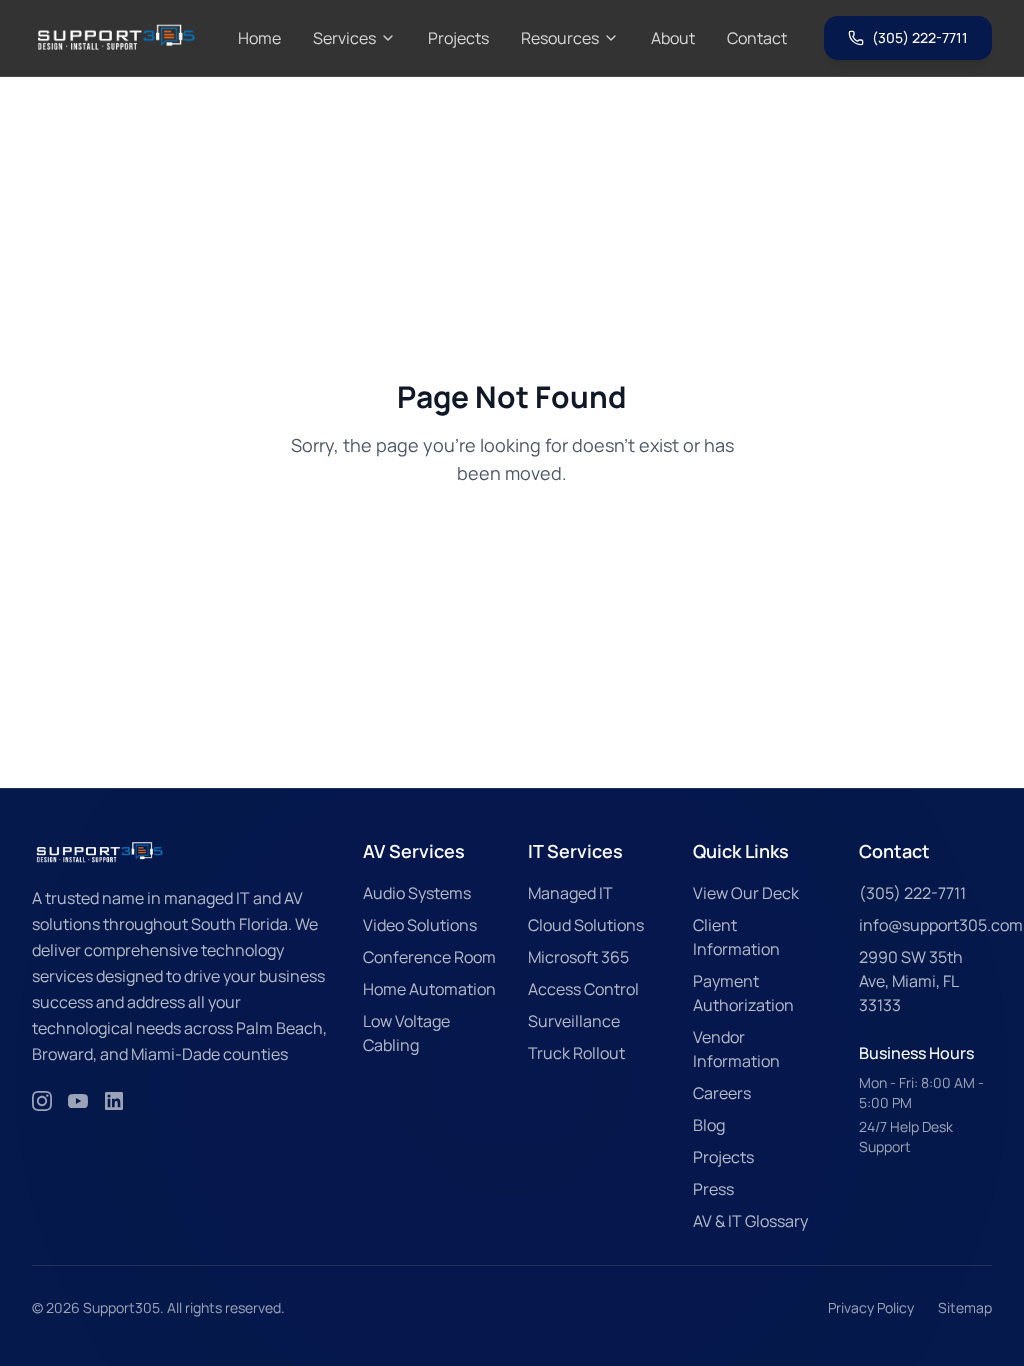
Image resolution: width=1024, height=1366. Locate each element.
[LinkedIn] (114, 1101)
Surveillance (574, 1021)
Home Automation (429, 989)
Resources (560, 38)
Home (259, 38)
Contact (757, 38)
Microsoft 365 (578, 957)
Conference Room (429, 957)
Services (344, 38)
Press (713, 1189)
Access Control (583, 989)
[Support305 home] (116, 38)
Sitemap (965, 1307)
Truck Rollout (576, 1053)
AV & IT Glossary (750, 1221)
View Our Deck (746, 893)
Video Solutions (420, 925)
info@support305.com (941, 925)
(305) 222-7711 (920, 37)
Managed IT (570, 893)
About (673, 38)
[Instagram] (42, 1101)
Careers (722, 1093)
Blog (709, 1125)
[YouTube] (78, 1101)
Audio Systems (417, 893)
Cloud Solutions (586, 925)
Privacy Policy (871, 1307)
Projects (458, 38)
